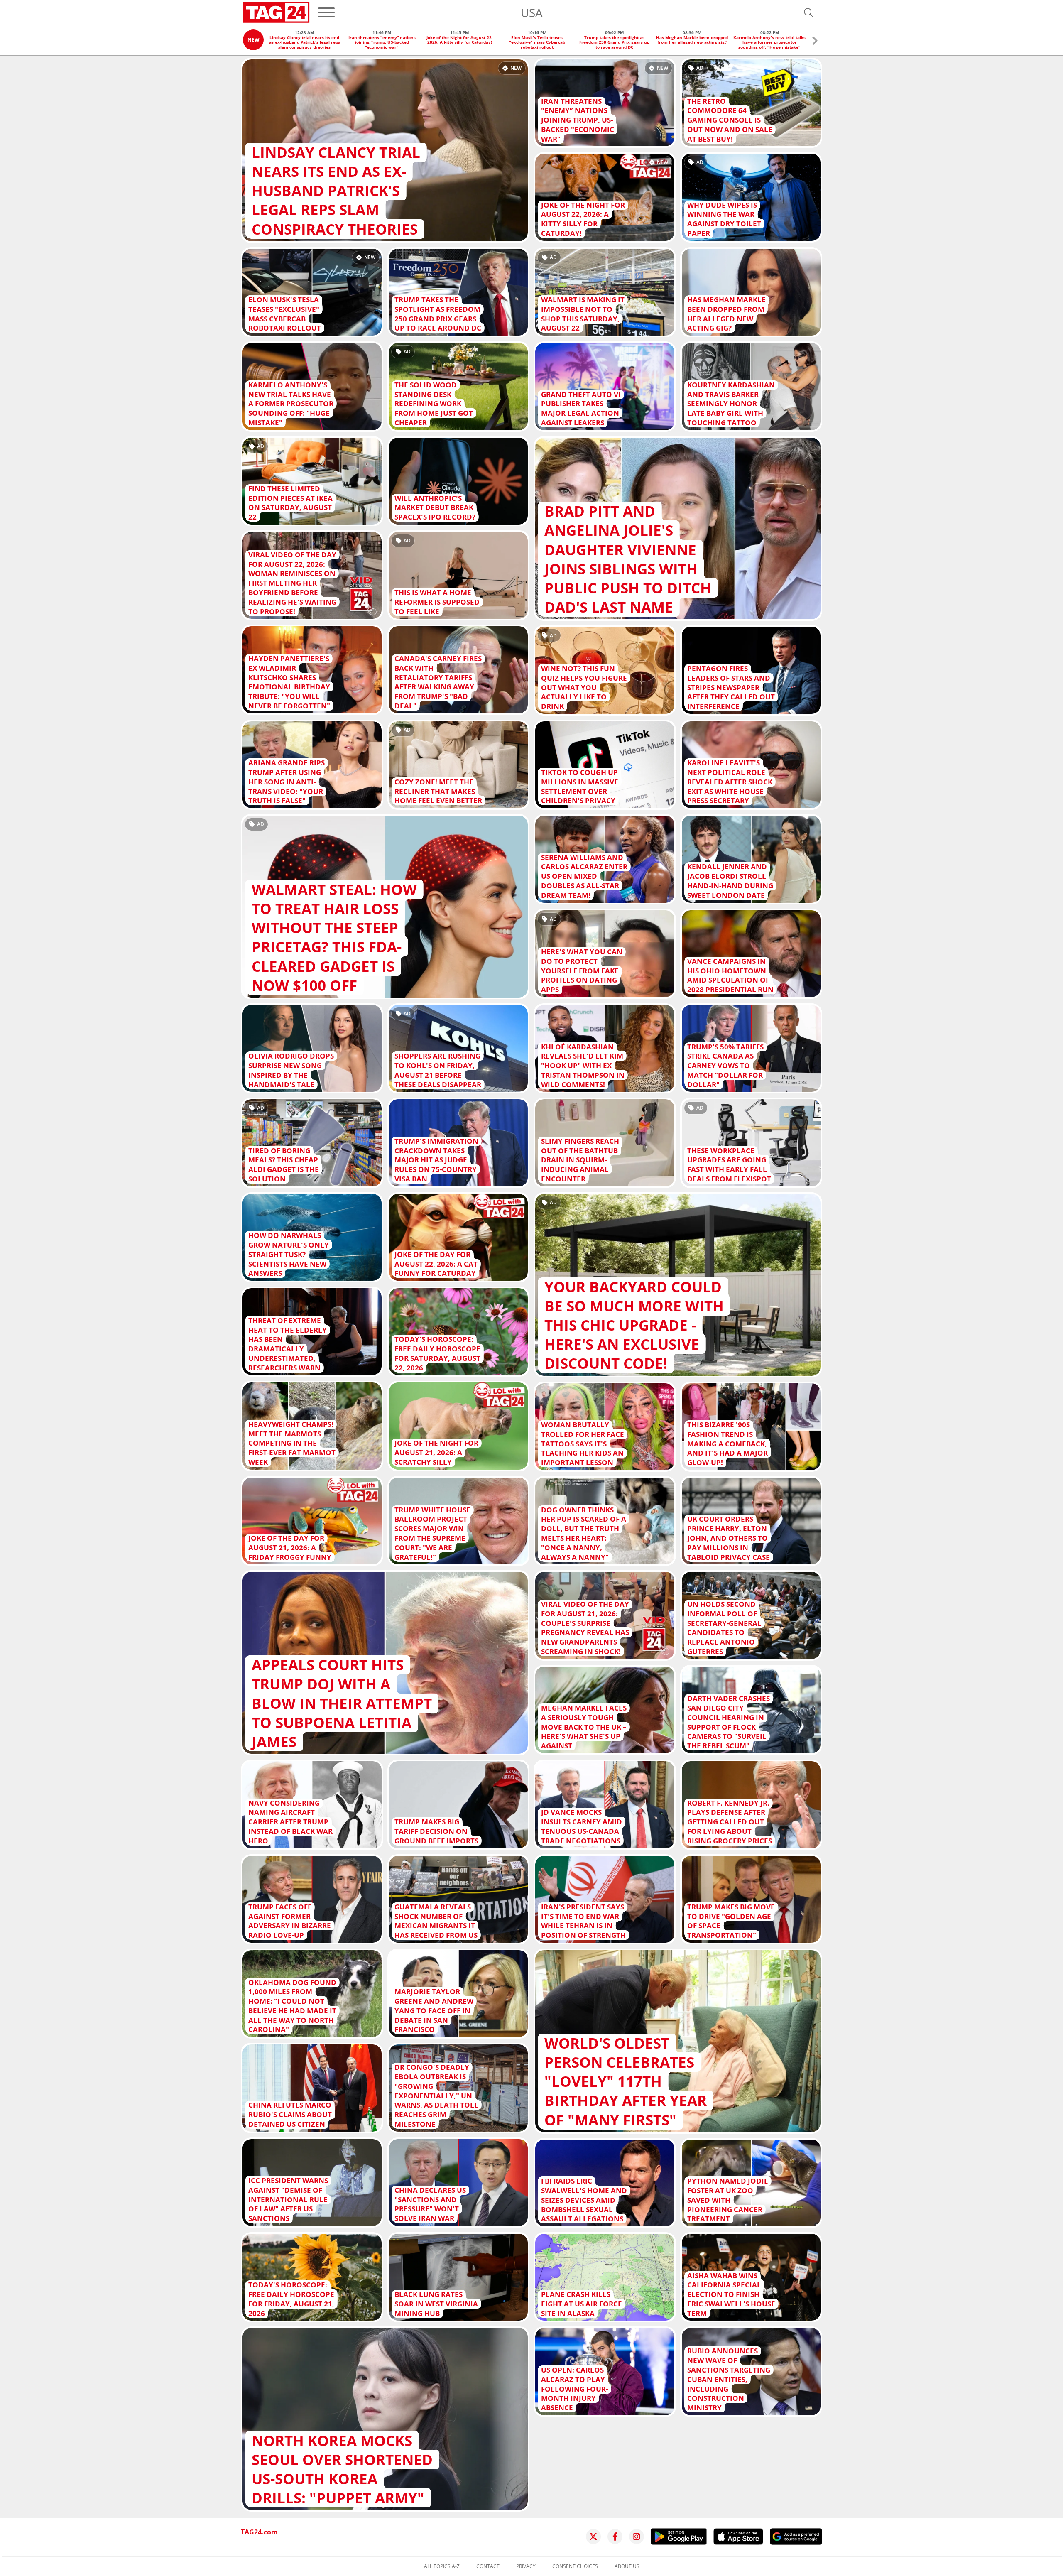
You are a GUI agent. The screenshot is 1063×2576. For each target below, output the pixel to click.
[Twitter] (593, 2537)
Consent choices (575, 2566)
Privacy (526, 2566)
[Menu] (326, 12)
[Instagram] (637, 2537)
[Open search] (808, 12)
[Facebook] (615, 2537)
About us (627, 2566)
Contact (488, 2566)
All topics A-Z (442, 2566)
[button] (815, 42)
